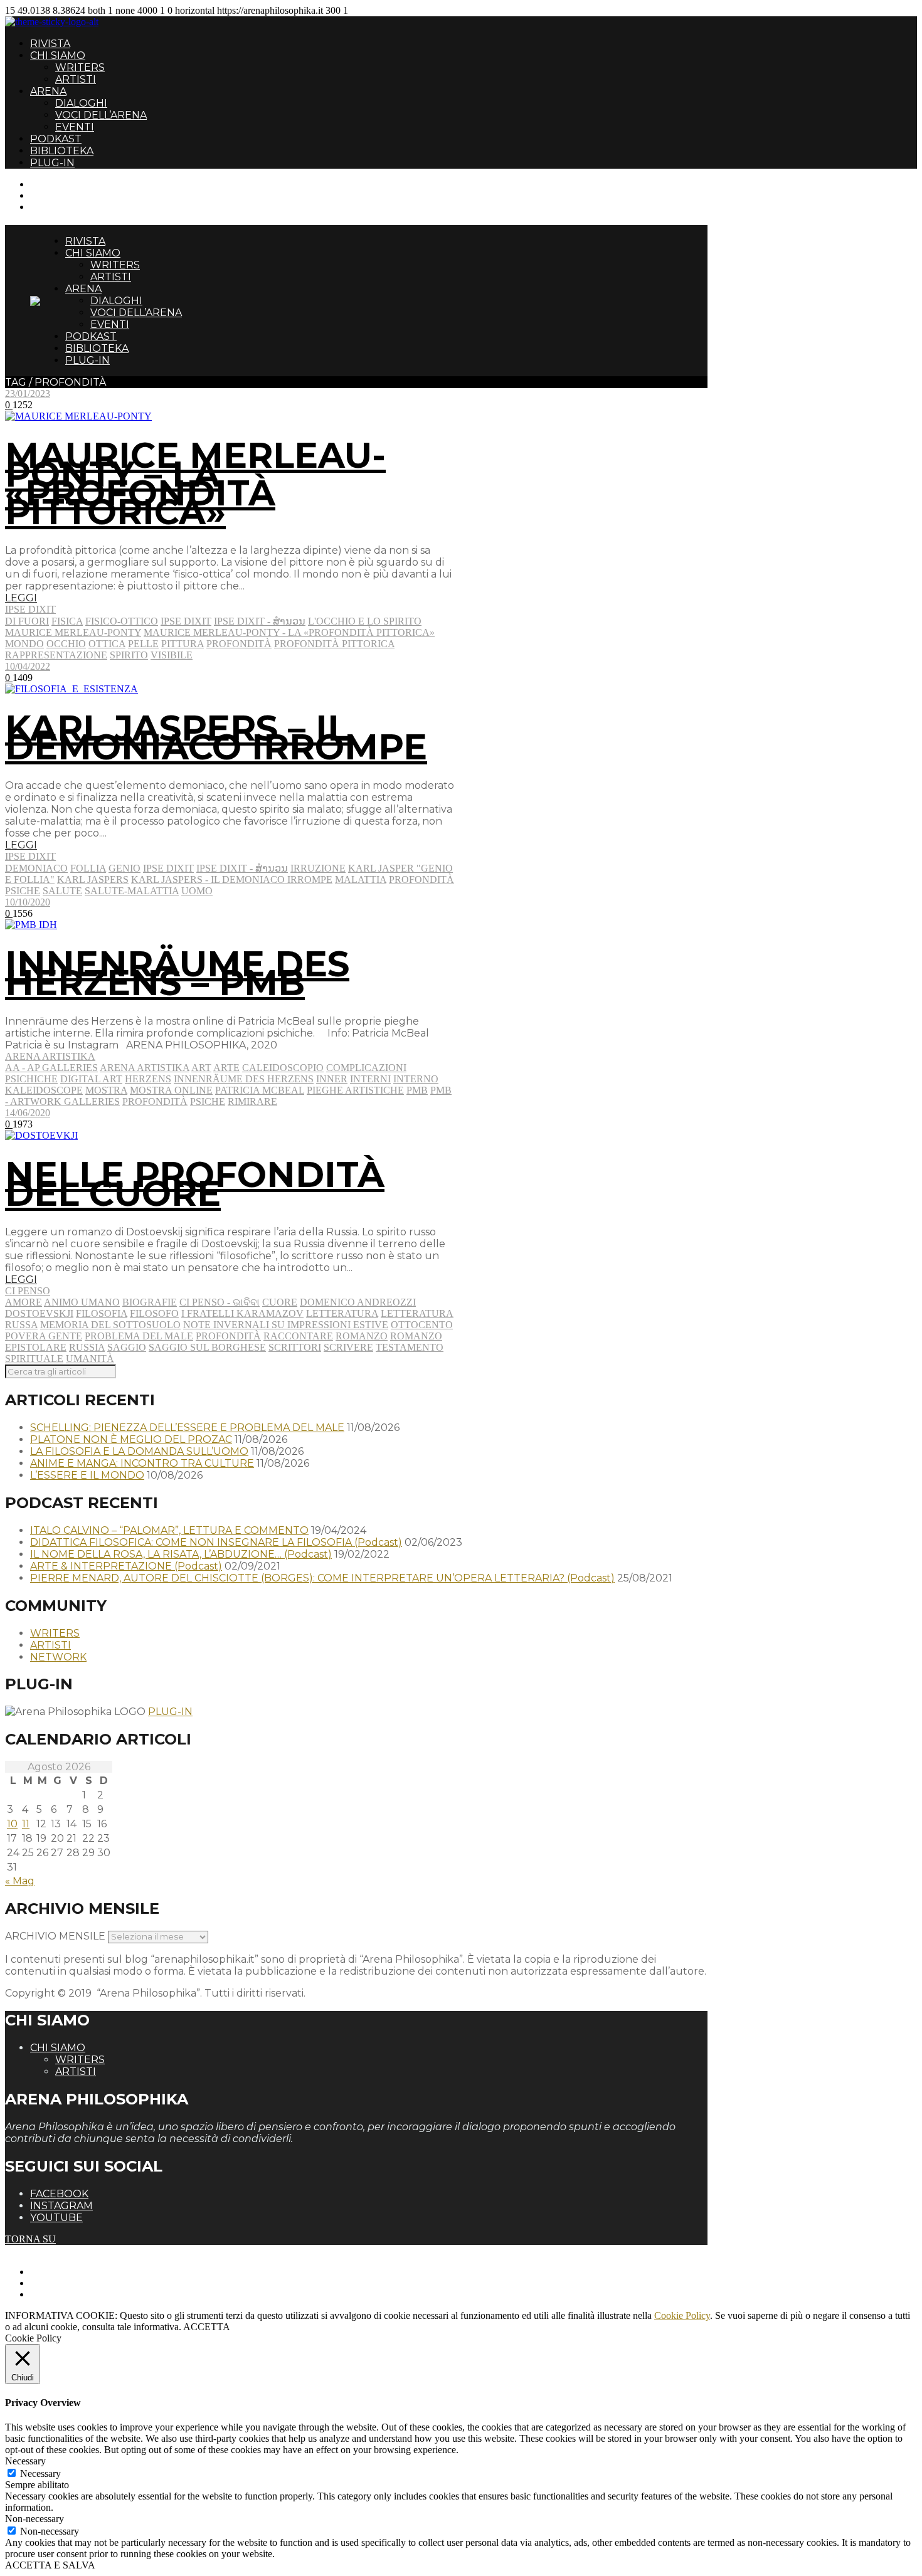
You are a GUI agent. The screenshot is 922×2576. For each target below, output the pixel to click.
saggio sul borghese (207, 1347)
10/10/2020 (28, 902)
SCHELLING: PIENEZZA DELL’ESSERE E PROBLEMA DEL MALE (187, 1428)
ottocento (422, 1325)
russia (87, 1347)
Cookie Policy (682, 2315)
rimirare (252, 1101)
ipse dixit (186, 621)
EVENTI (75, 127)
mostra (106, 1090)
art (201, 1068)
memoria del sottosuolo (110, 1325)
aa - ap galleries (51, 1068)
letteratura (342, 1313)
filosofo (154, 1313)
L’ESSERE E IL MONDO (87, 1475)
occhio (66, 644)
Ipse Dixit (30, 609)
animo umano (82, 1302)
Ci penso (28, 1291)
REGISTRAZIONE (71, 195)
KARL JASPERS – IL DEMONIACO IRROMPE (216, 737)
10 (12, 1824)
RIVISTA (50, 44)
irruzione (318, 868)
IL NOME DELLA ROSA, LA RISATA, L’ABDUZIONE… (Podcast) (181, 1554)
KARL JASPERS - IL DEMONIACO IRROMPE (232, 879)
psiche (23, 891)
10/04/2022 (28, 666)
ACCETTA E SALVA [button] (50, 2565)
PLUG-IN (52, 163)
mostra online (171, 1090)
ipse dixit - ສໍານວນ (260, 621)
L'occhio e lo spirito (365, 621)
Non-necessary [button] (34, 2519)
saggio (127, 1347)
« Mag (20, 1881)
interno (416, 1079)
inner (332, 1079)
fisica (67, 621)
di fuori (27, 621)
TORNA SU (30, 2239)
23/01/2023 (28, 393)
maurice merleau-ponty (73, 632)
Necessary (40, 2473)
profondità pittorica (334, 644)
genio (125, 868)
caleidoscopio (283, 1068)
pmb (417, 1090)
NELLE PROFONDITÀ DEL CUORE (195, 1184)
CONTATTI (55, 184)
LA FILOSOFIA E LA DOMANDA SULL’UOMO (139, 1451)
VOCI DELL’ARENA (101, 115)
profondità (239, 644)
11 (26, 1824)
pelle (143, 644)
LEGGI (21, 598)
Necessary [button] (25, 2461)
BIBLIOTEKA (62, 151)
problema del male (139, 1336)
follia (88, 868)
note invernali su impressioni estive (286, 1325)
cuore (280, 1302)
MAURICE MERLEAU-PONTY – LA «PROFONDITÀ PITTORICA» (195, 483)
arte (226, 1068)
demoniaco (36, 868)
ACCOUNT (55, 207)
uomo (197, 891)
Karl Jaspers (93, 879)
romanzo (362, 1336)
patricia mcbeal (260, 1090)
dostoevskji (39, 1313)
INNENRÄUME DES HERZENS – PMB (177, 973)
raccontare (298, 1336)
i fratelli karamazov (242, 1313)
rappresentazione (56, 655)
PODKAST (56, 139)
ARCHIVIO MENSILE (55, 1936)
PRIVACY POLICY (72, 2283)
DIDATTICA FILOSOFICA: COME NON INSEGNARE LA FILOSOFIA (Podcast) (216, 1542)
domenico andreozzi (358, 1302)
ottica (107, 644)
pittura (183, 644)
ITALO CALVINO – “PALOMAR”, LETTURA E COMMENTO (169, 1530)
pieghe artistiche (355, 1090)
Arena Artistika (50, 1056)
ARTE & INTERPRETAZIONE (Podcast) (126, 1566)
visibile (172, 655)
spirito (129, 655)
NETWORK (58, 1657)
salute (62, 891)
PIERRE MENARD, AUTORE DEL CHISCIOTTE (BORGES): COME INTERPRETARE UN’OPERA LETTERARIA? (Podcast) (322, 1578)
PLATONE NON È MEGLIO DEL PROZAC (131, 1439)
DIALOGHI (81, 103)
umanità (90, 1359)
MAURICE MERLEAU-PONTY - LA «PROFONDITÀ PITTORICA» (289, 632)
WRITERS (80, 67)
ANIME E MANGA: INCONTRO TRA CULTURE (142, 1463)
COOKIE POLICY (69, 2294)
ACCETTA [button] (207, 2327)
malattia (361, 879)
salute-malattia (132, 891)
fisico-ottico (122, 621)
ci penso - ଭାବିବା (220, 1302)
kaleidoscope (44, 1090)
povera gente (44, 1336)
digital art (91, 1079)
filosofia (102, 1313)
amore (24, 1302)
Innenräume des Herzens (244, 1079)
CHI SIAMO (58, 55)
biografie (150, 1302)
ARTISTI (76, 79)
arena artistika (145, 1068)
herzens (148, 1079)
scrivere (348, 1347)
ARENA (48, 91)
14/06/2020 (28, 1113)
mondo (24, 644)
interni (370, 1079)
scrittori (295, 1347)
